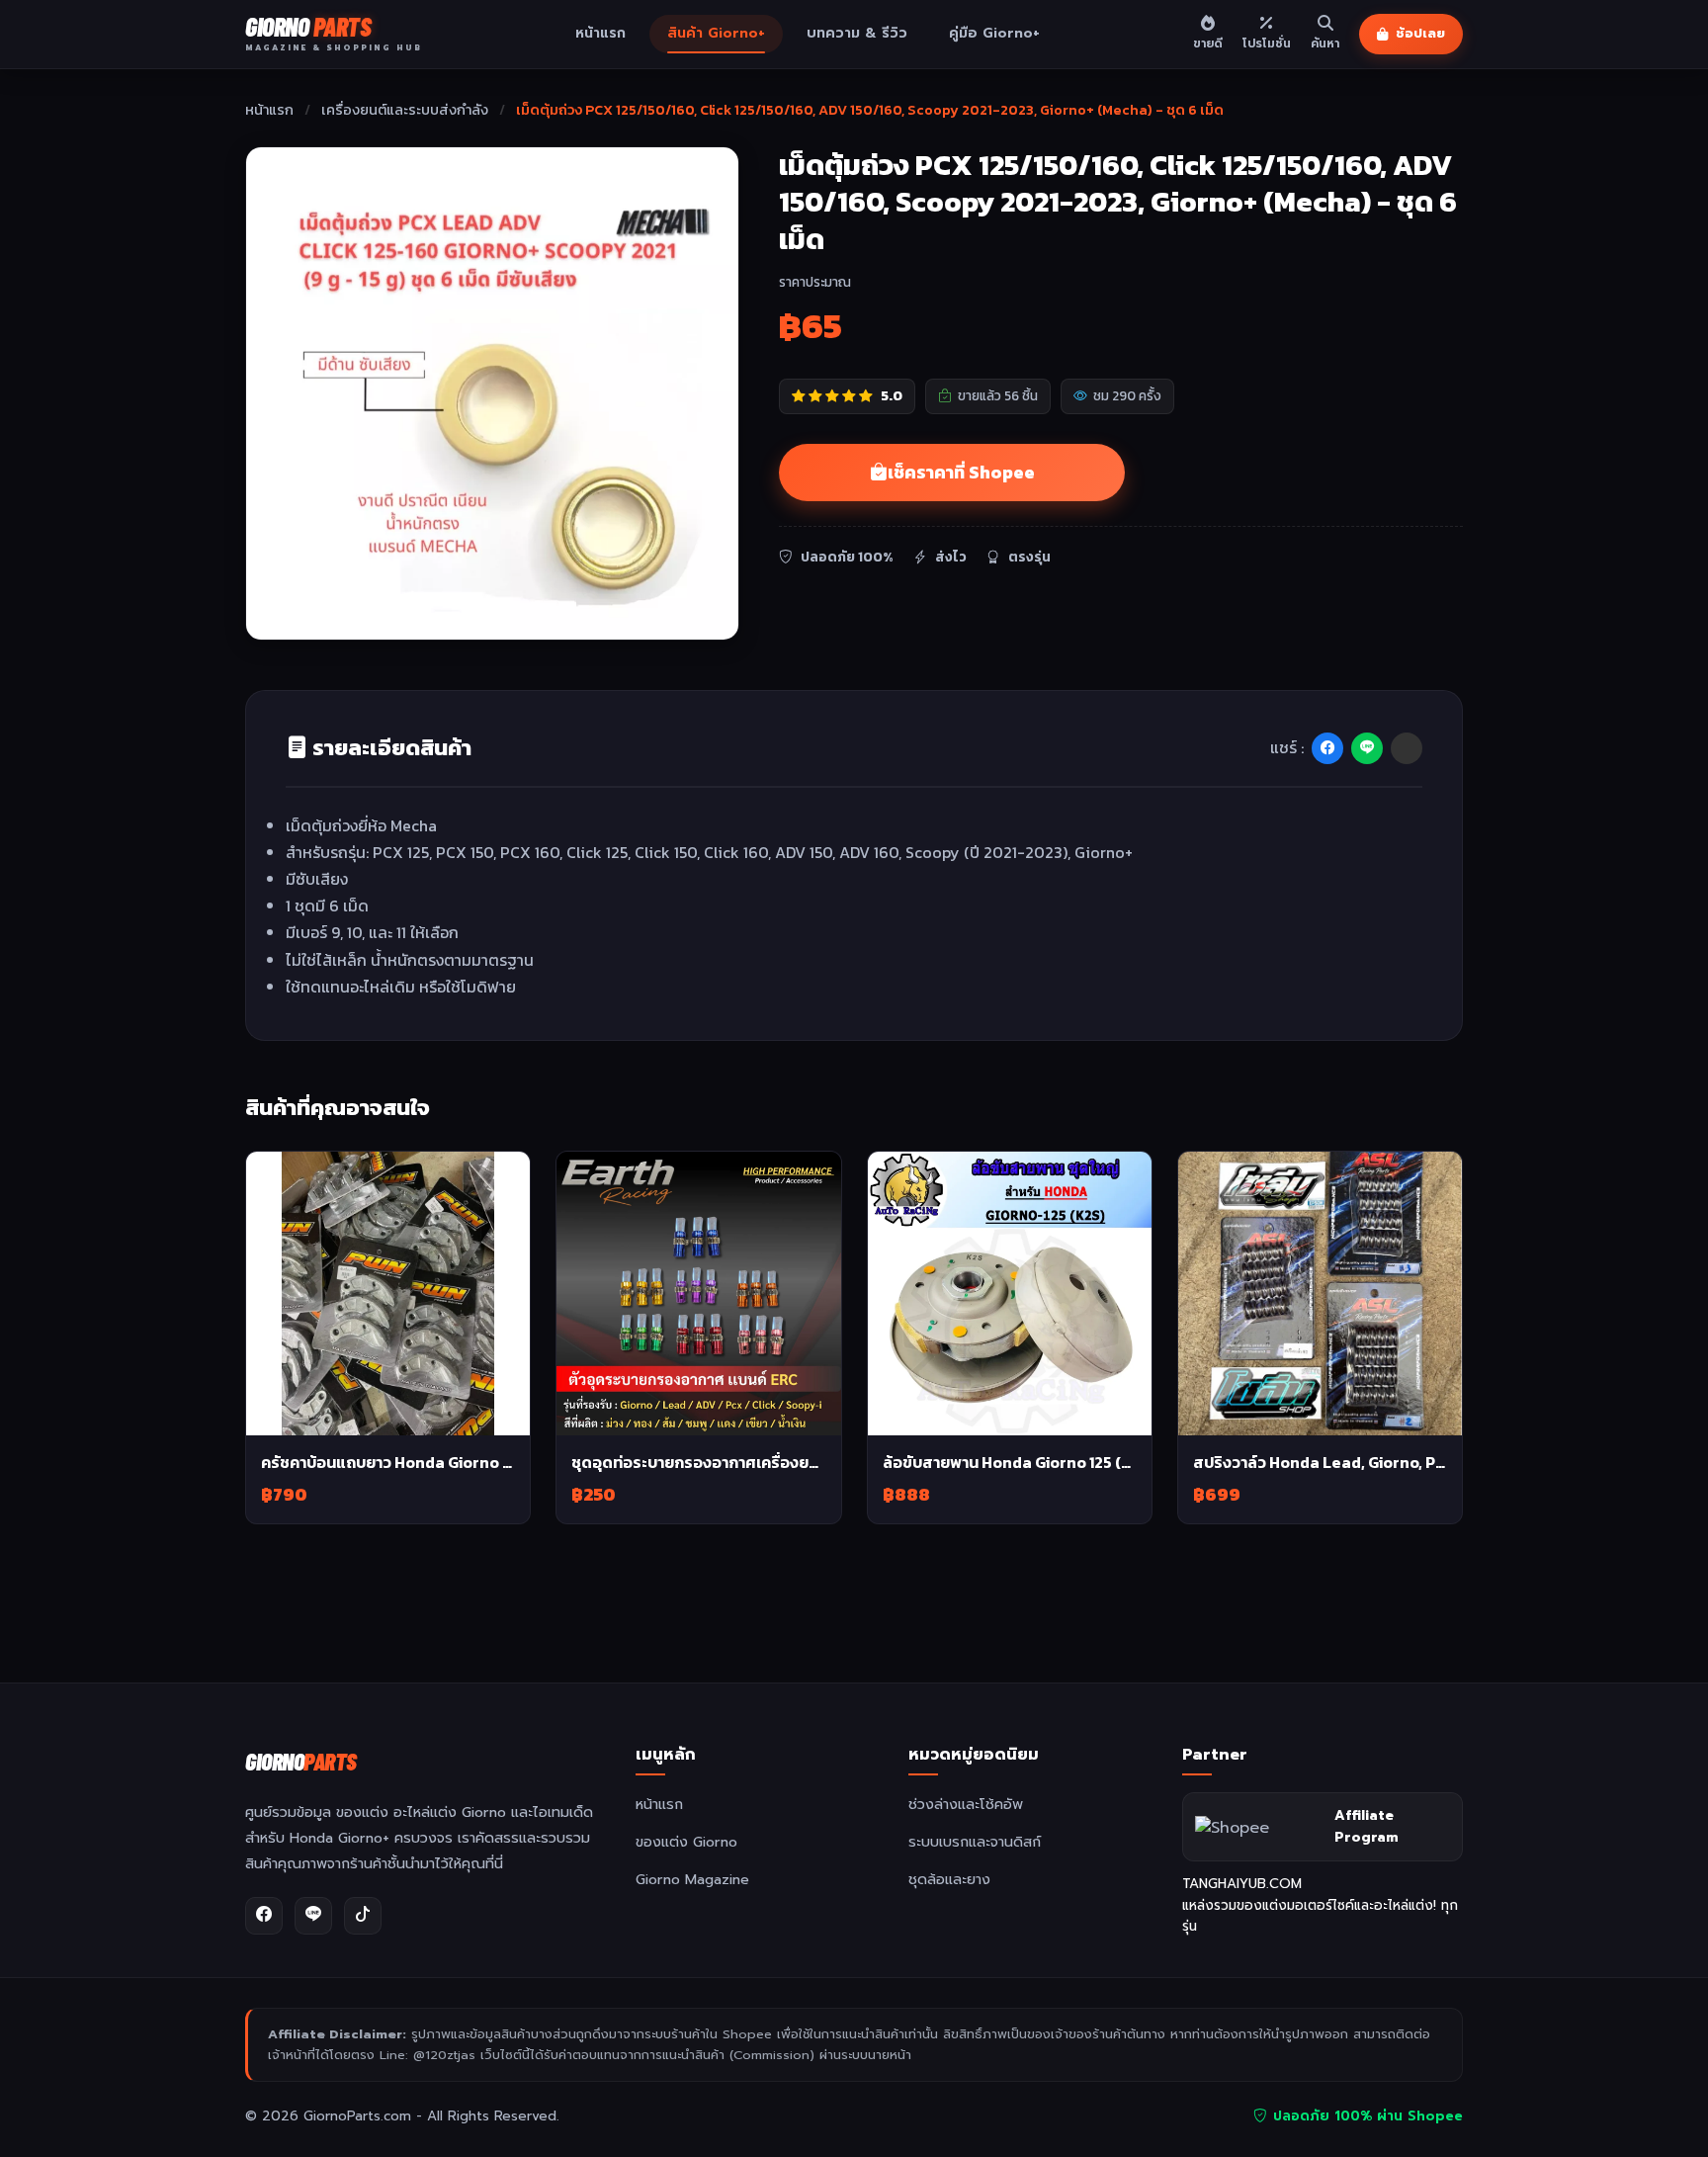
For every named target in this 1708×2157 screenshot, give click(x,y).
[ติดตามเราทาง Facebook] (264, 1916)
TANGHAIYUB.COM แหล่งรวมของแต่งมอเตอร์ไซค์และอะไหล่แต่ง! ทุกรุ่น (1320, 1905)
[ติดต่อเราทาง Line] (313, 1916)
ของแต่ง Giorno (686, 1842)
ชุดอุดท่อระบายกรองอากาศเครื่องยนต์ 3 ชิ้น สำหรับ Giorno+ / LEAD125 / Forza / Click (698, 1462)
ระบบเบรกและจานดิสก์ (975, 1842)
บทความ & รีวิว (857, 33)
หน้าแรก (600, 33)
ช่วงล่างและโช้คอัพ (966, 1804)
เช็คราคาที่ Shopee (961, 473)
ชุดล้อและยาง (949, 1879)
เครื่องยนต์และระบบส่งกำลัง (406, 110)
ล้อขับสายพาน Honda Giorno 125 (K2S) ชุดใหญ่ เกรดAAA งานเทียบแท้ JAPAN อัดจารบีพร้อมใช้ (1010, 1462)
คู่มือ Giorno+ (994, 33)
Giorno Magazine (692, 1879)
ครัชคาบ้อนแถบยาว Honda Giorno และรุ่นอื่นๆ (388, 1462)
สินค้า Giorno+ (716, 33)
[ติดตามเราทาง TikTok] (363, 1916)
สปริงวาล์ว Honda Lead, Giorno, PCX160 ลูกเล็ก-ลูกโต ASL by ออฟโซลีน (1320, 1462)
